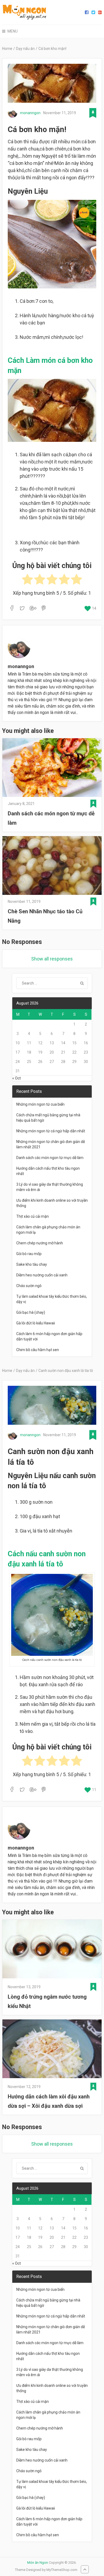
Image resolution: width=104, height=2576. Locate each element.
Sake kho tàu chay (32, 1264)
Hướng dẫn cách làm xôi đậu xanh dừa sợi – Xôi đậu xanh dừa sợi (49, 2101)
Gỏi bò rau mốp (29, 1254)
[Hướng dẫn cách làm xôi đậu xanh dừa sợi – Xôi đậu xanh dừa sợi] (52, 2050)
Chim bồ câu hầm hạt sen (38, 1350)
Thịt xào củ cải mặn (33, 1216)
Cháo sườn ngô (29, 1286)
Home (7, 49)
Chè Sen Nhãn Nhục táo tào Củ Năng (45, 916)
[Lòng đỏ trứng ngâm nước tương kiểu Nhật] (52, 1950)
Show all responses (52, 959)
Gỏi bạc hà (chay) (31, 1312)
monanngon (30, 113)
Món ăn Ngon (38, 2563)
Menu (13, 31)
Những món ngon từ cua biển (40, 1104)
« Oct (17, 1078)
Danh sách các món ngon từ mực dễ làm (51, 818)
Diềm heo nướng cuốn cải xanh (42, 1275)
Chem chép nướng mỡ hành (40, 1243)
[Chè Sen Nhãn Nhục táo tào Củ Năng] (52, 866)
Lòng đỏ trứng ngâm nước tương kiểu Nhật (47, 2001)
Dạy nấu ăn (25, 49)
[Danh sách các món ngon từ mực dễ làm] (52, 768)
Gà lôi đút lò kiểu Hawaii (36, 1323)
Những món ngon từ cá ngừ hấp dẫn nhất (51, 1131)
